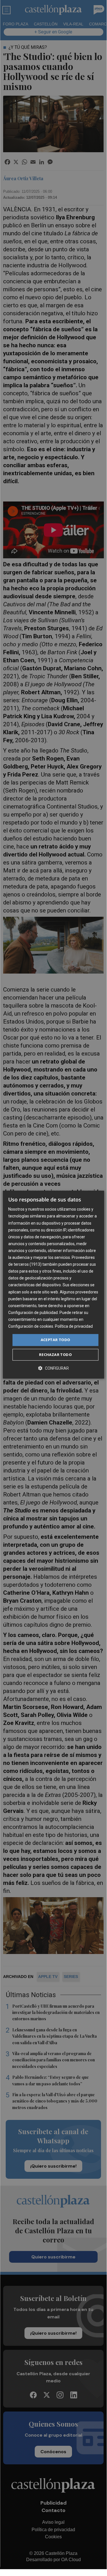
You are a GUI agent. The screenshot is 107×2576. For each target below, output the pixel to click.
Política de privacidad (74, 1326)
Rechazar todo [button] (55, 1355)
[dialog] (53, 1285)
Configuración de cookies (31, 1326)
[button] (53, 1368)
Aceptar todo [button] (55, 1340)
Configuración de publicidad (33, 1313)
